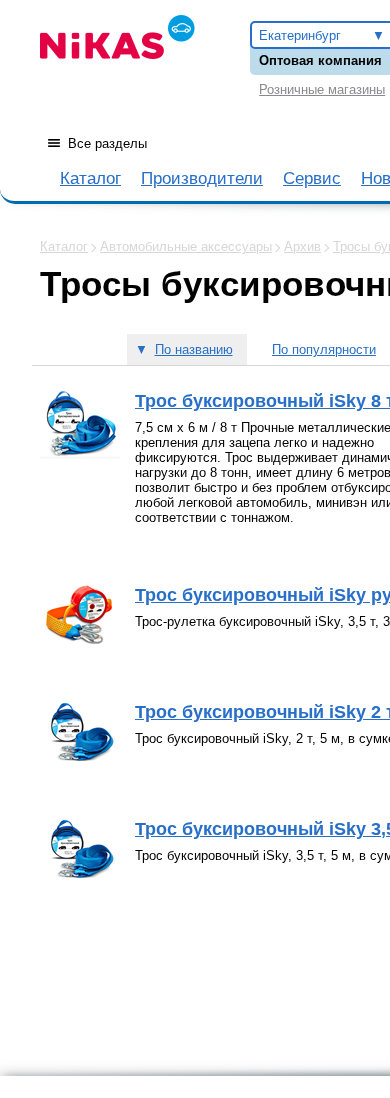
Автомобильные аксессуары (186, 246)
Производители (202, 178)
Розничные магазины (322, 89)
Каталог (90, 178)
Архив (302, 246)
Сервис (312, 178)
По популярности (324, 349)
